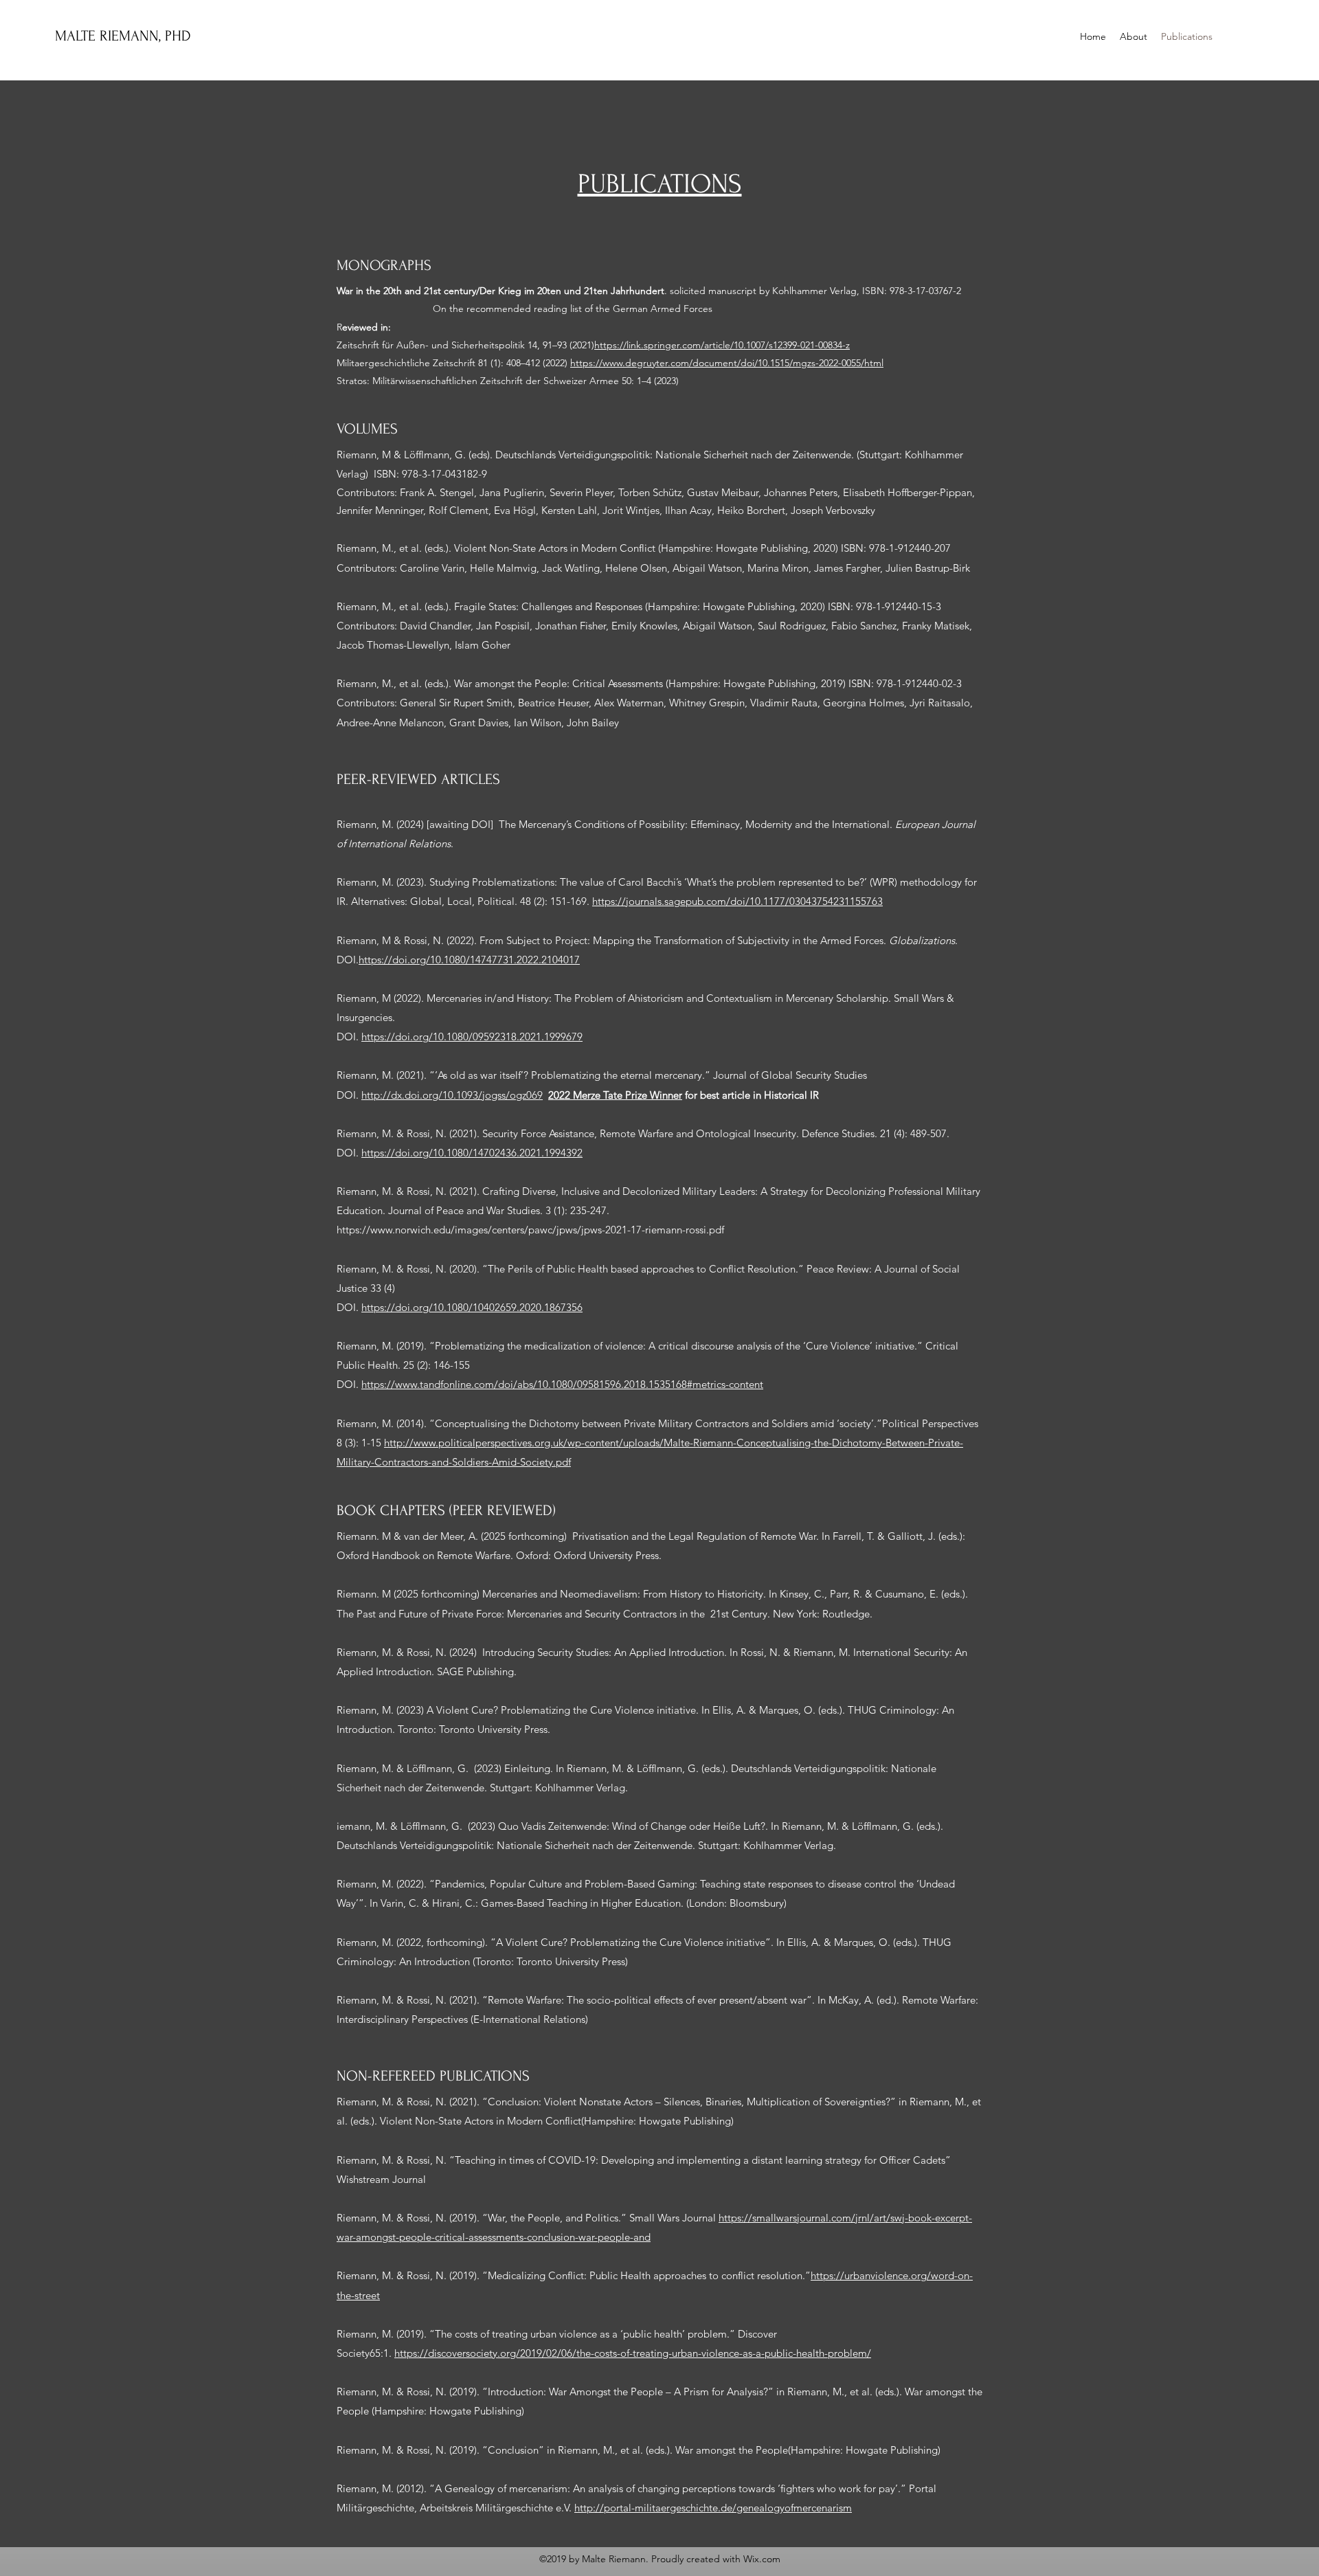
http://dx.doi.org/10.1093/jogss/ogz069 (452, 1095)
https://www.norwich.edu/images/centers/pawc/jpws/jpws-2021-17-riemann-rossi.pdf (530, 1230)
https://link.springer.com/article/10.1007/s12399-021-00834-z (722, 345)
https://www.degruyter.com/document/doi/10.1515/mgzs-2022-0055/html (727, 363)
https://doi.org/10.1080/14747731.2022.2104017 (469, 960)
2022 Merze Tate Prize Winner (615, 1095)
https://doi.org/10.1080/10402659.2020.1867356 (472, 1307)
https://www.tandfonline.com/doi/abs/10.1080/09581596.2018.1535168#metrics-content (562, 1384)
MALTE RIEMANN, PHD (125, 36)
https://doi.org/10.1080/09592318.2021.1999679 (472, 1037)
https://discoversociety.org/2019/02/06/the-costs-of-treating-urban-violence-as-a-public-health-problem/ (633, 2353)
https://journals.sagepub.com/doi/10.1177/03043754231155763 (737, 901)
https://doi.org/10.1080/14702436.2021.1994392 (472, 1153)
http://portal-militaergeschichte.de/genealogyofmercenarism (713, 2508)
